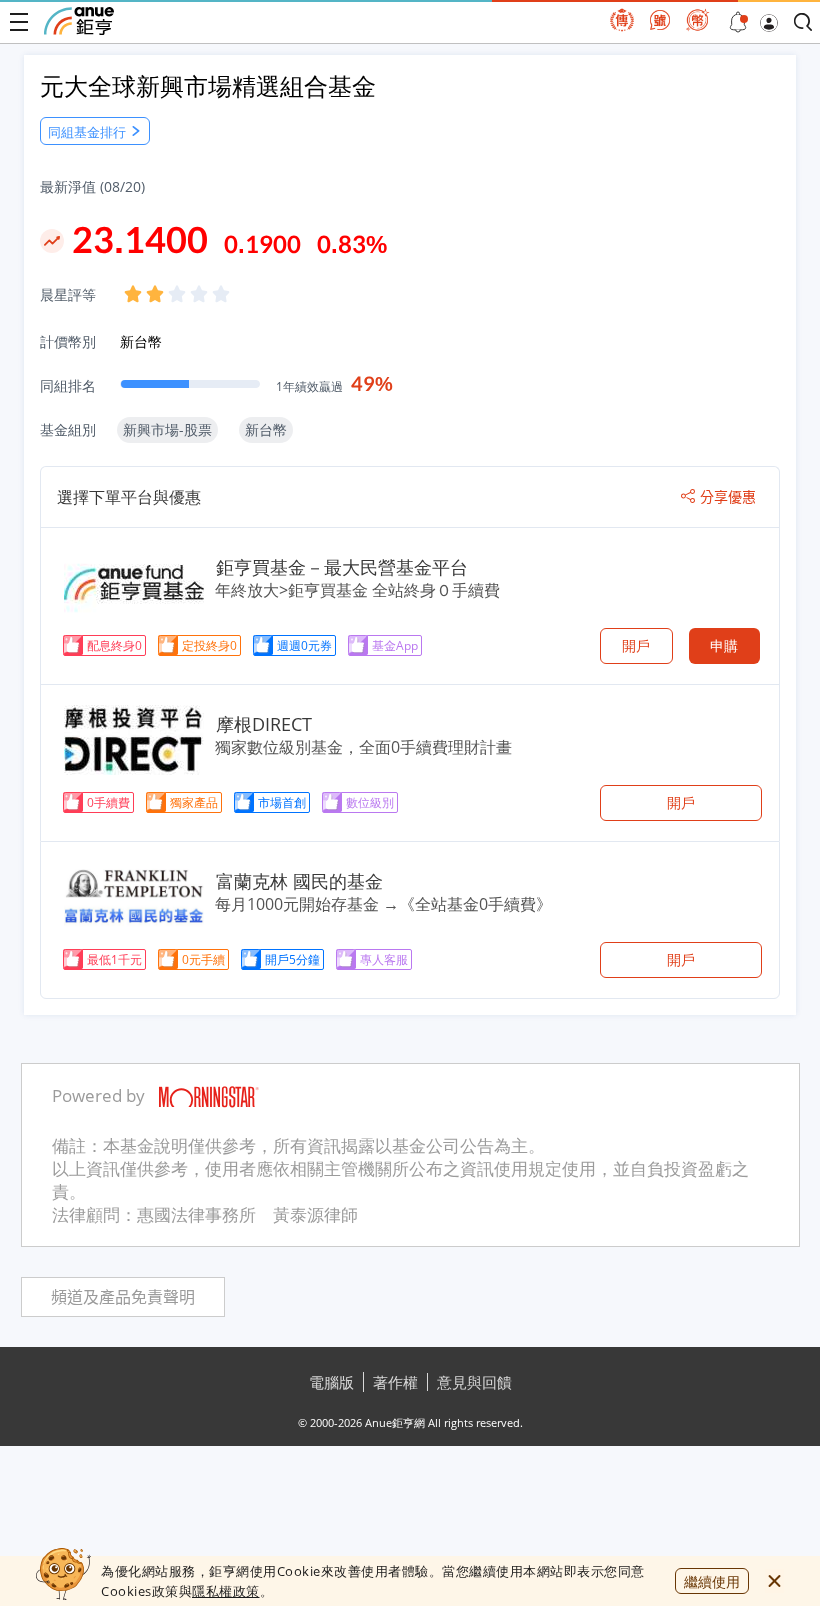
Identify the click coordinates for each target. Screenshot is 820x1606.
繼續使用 (712, 1581)
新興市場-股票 (167, 429)
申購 (724, 645)
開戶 (636, 645)
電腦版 (331, 1382)
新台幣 (141, 341)
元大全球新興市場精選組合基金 (208, 85)
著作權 (395, 1382)
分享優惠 (728, 497)
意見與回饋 (474, 1382)
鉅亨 (79, 21)
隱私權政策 (226, 1591)
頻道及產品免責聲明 (123, 1297)
